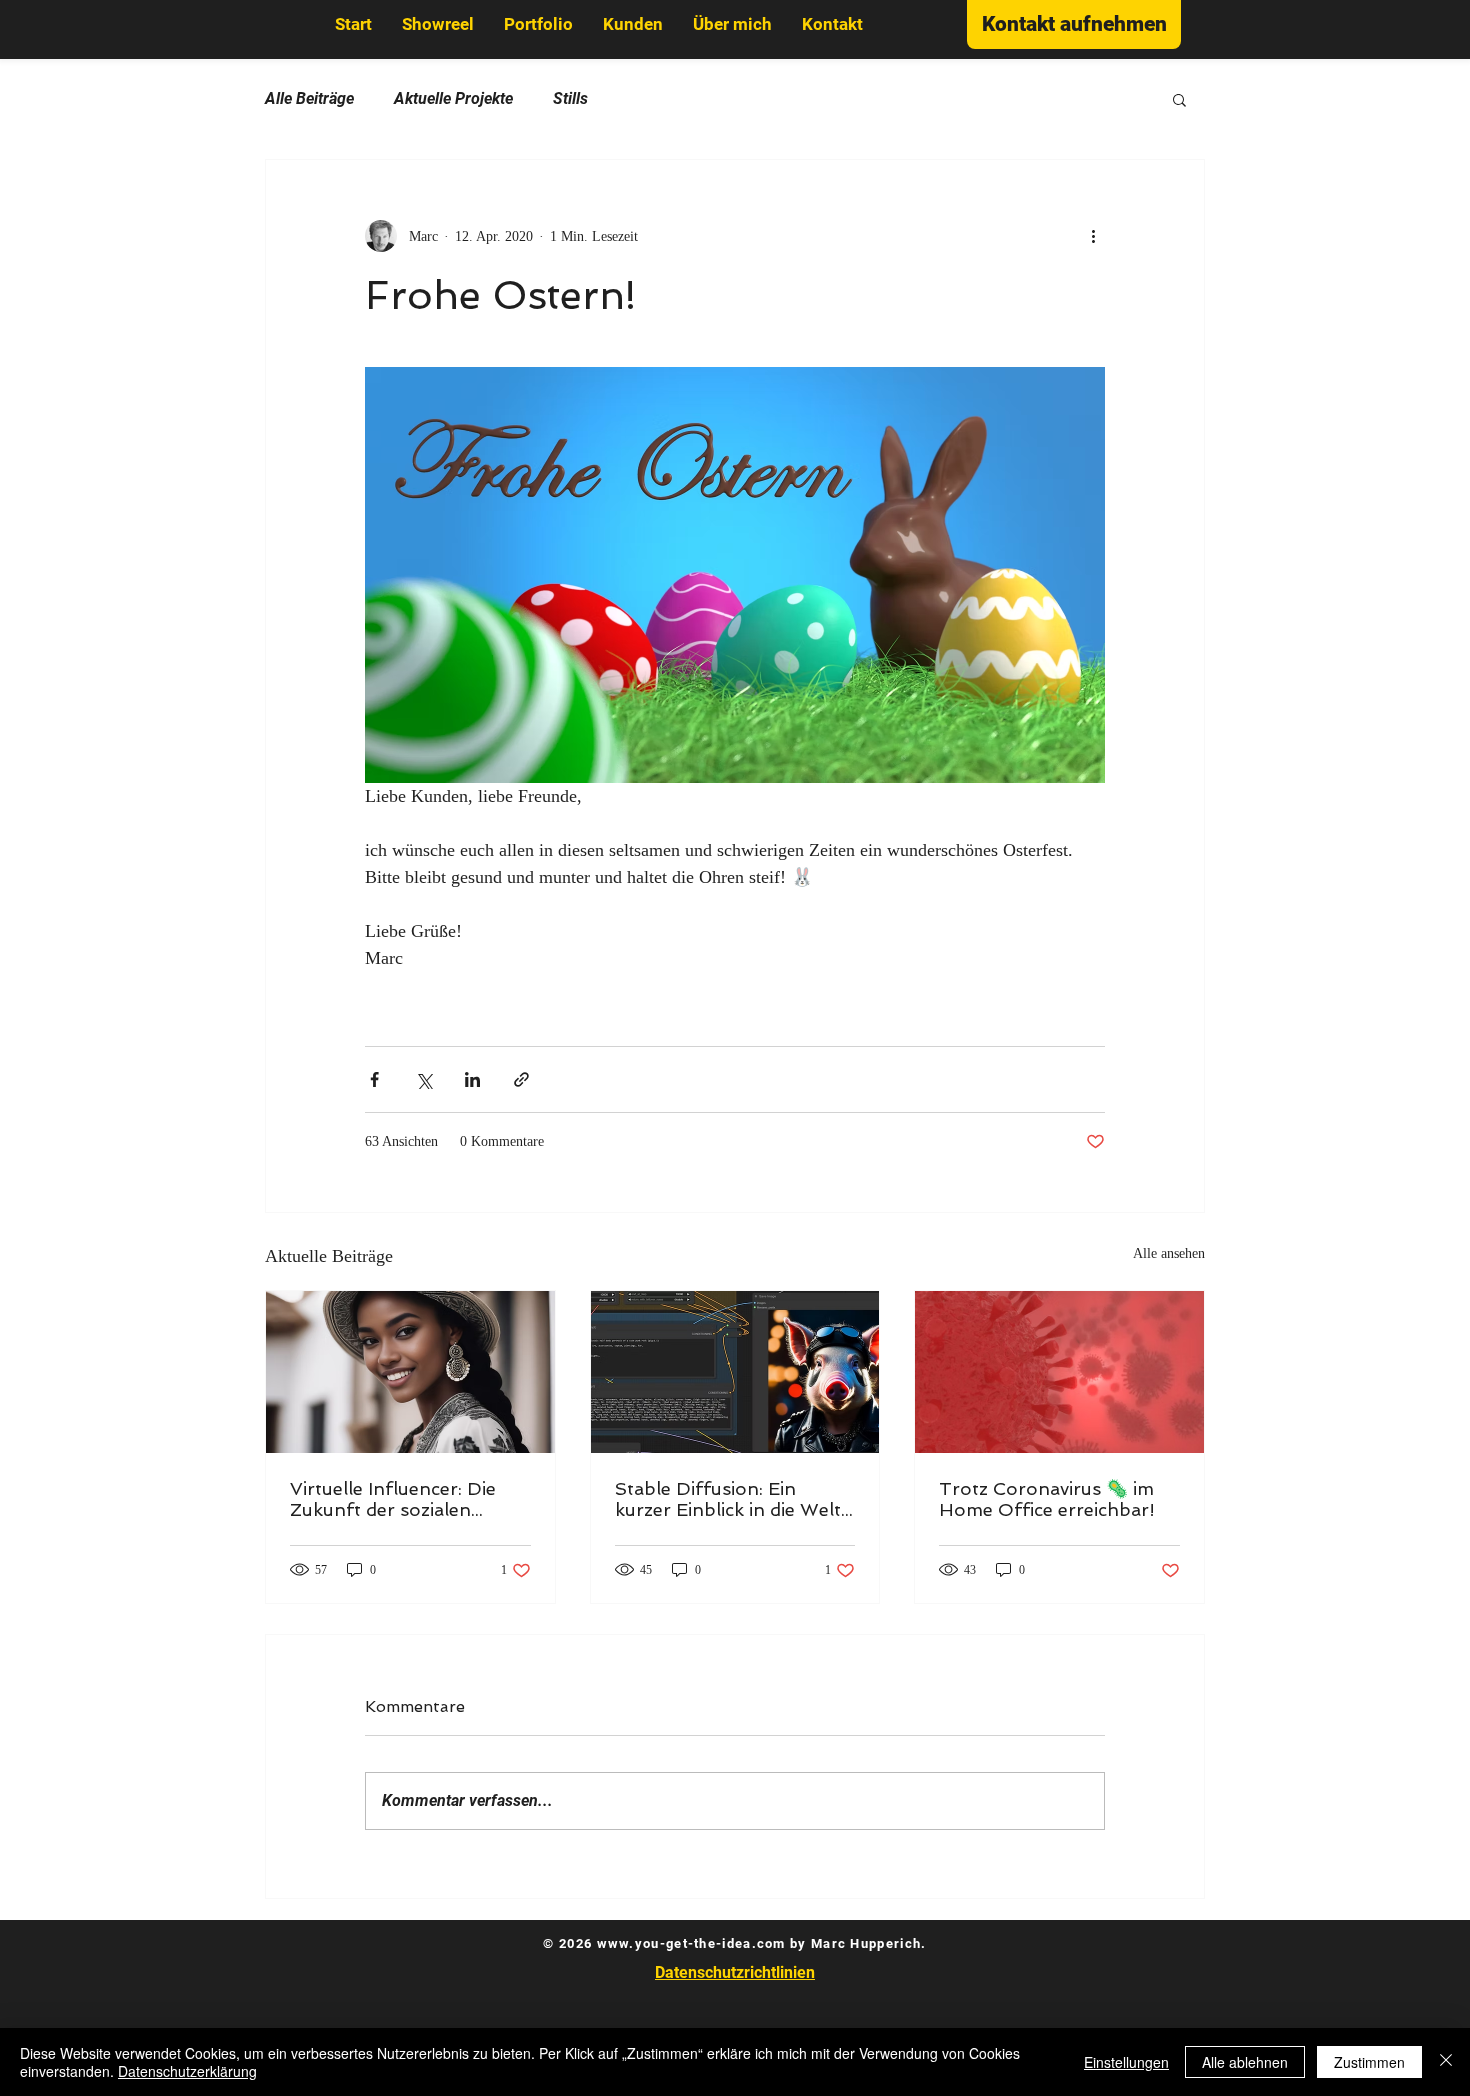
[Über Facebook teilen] (374, 1079)
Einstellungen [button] (1126, 2062)
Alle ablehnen (1245, 2062)
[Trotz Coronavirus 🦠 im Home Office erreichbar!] (1059, 1372)
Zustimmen (1369, 2062)
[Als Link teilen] (521, 1079)
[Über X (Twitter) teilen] (423, 1079)
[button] (1179, 99)
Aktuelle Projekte (453, 98)
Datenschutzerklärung (187, 2071)
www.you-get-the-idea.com (691, 1943)
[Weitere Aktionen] (1093, 236)
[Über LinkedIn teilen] (472, 1079)
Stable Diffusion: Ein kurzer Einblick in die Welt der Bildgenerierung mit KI (730, 1499)
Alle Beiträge (309, 98)
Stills (570, 98)
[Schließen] (1446, 2062)
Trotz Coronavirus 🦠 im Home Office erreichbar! (1047, 1499)
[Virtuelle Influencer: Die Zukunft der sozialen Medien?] (410, 1372)
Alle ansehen (1169, 1253)
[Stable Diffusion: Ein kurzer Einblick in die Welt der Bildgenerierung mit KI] (735, 1372)
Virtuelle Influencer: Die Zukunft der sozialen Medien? (393, 1499)
